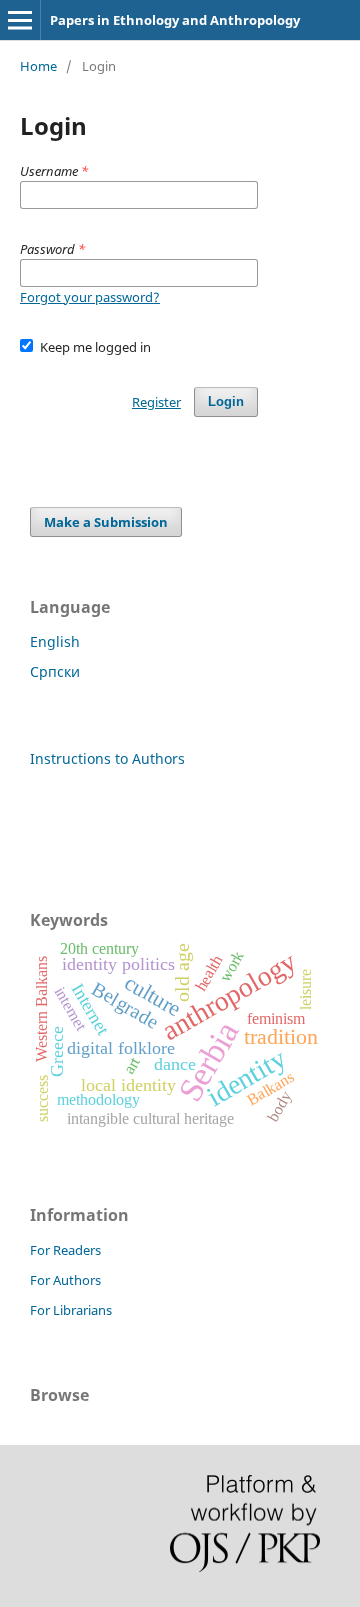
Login (226, 401)
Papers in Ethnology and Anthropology (175, 20)
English (55, 641)
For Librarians (71, 1310)
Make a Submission (106, 522)
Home (38, 66)
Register (156, 402)
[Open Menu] (20, 20)
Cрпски (55, 671)
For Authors (65, 1280)
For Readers (65, 1250)
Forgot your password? (90, 297)
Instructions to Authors (107, 758)
